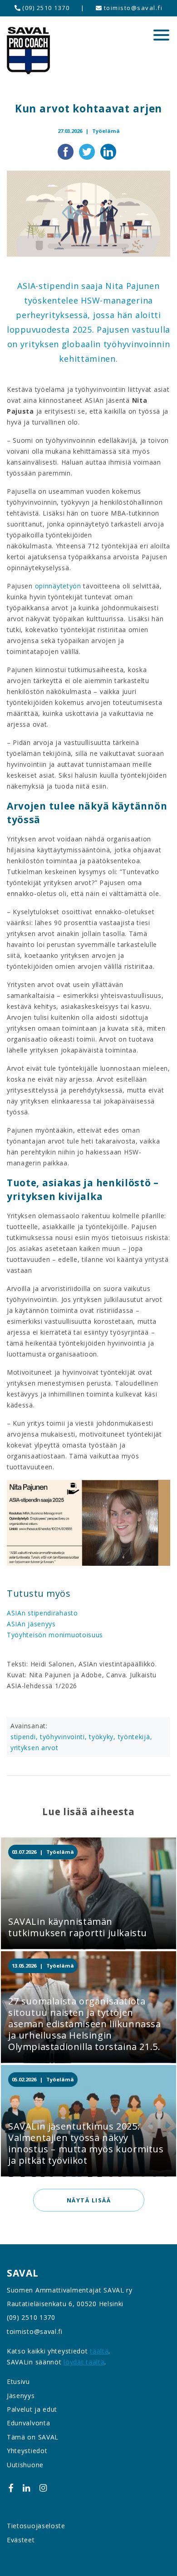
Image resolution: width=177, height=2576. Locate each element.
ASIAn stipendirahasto (42, 1613)
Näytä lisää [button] (88, 2200)
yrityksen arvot (34, 1748)
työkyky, (103, 1737)
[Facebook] (11, 2487)
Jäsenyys (21, 2396)
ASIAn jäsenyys (32, 1624)
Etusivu (18, 2381)
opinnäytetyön (58, 586)
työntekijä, (135, 1737)
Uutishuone (25, 2465)
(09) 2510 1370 (45, 8)
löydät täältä (84, 2362)
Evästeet (21, 2540)
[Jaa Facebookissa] (66, 151)
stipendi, (25, 1737)
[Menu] (161, 35)
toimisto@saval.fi (132, 8)
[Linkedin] (26, 2487)
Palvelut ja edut (32, 2409)
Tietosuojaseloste (36, 2526)
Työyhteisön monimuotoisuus (55, 1635)
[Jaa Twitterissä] (88, 151)
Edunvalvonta (28, 2423)
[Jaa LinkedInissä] (108, 151)
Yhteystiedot (27, 2451)
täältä (99, 2351)
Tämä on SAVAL (33, 2437)
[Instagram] (43, 2487)
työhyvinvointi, (64, 1737)
